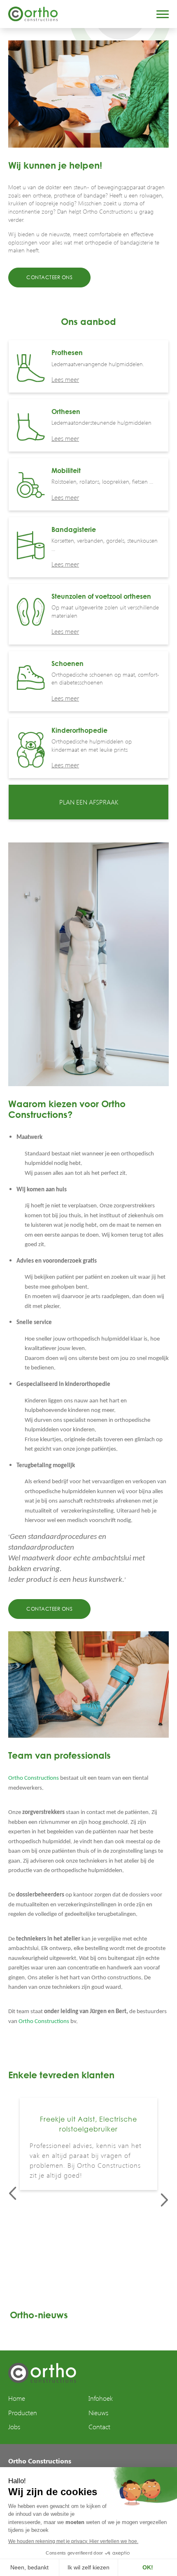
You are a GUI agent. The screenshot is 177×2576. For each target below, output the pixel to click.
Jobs (14, 2427)
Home (17, 2398)
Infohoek (101, 2398)
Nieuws (98, 2413)
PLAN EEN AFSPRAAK (89, 802)
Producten (23, 2413)
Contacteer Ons (49, 277)
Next (164, 2200)
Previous (13, 2193)
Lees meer (65, 379)
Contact (99, 2427)
